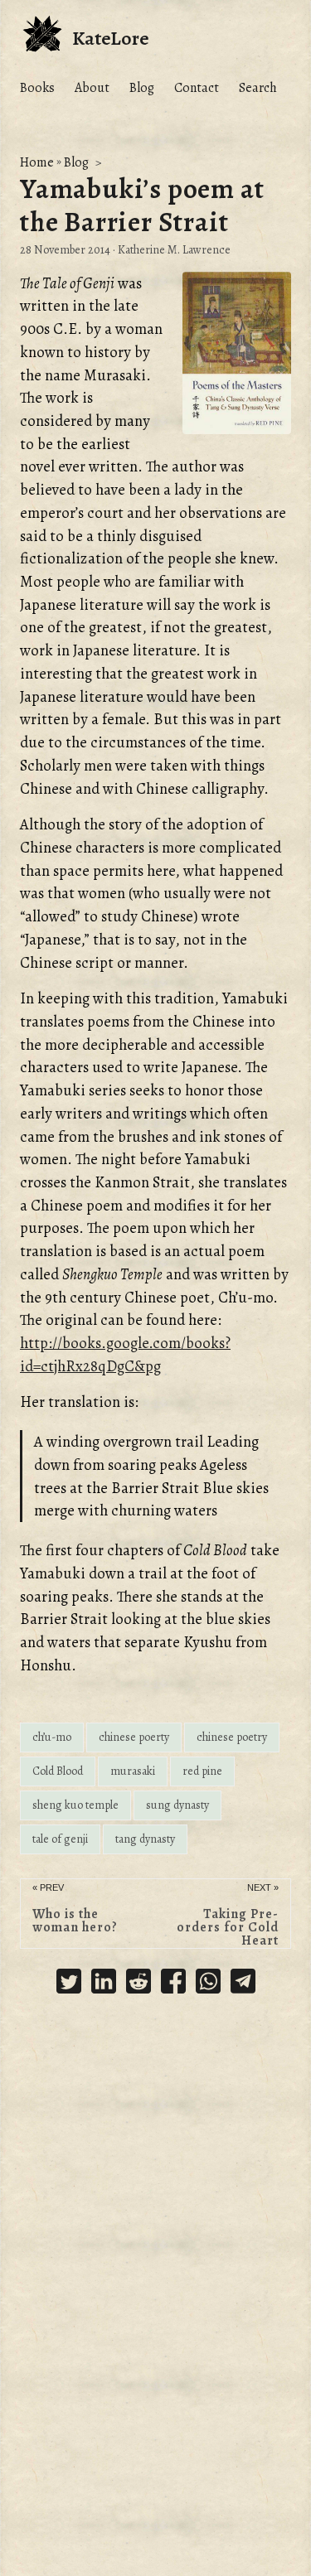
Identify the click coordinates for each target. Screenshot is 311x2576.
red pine (202, 1771)
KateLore (111, 38)
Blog (76, 162)
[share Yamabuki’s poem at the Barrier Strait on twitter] (69, 1984)
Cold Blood (58, 1771)
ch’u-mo (52, 1737)
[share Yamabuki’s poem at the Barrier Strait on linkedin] (104, 1984)
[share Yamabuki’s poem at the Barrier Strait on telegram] (243, 1984)
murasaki (133, 1771)
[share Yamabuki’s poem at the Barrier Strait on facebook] (173, 1984)
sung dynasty (177, 1805)
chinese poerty (134, 1737)
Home (37, 162)
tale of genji (60, 1839)
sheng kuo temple (75, 1805)
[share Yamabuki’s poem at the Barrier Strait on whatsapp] (208, 1984)
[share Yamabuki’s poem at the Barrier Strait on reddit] (138, 1984)
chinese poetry (232, 1737)
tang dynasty (145, 1839)
